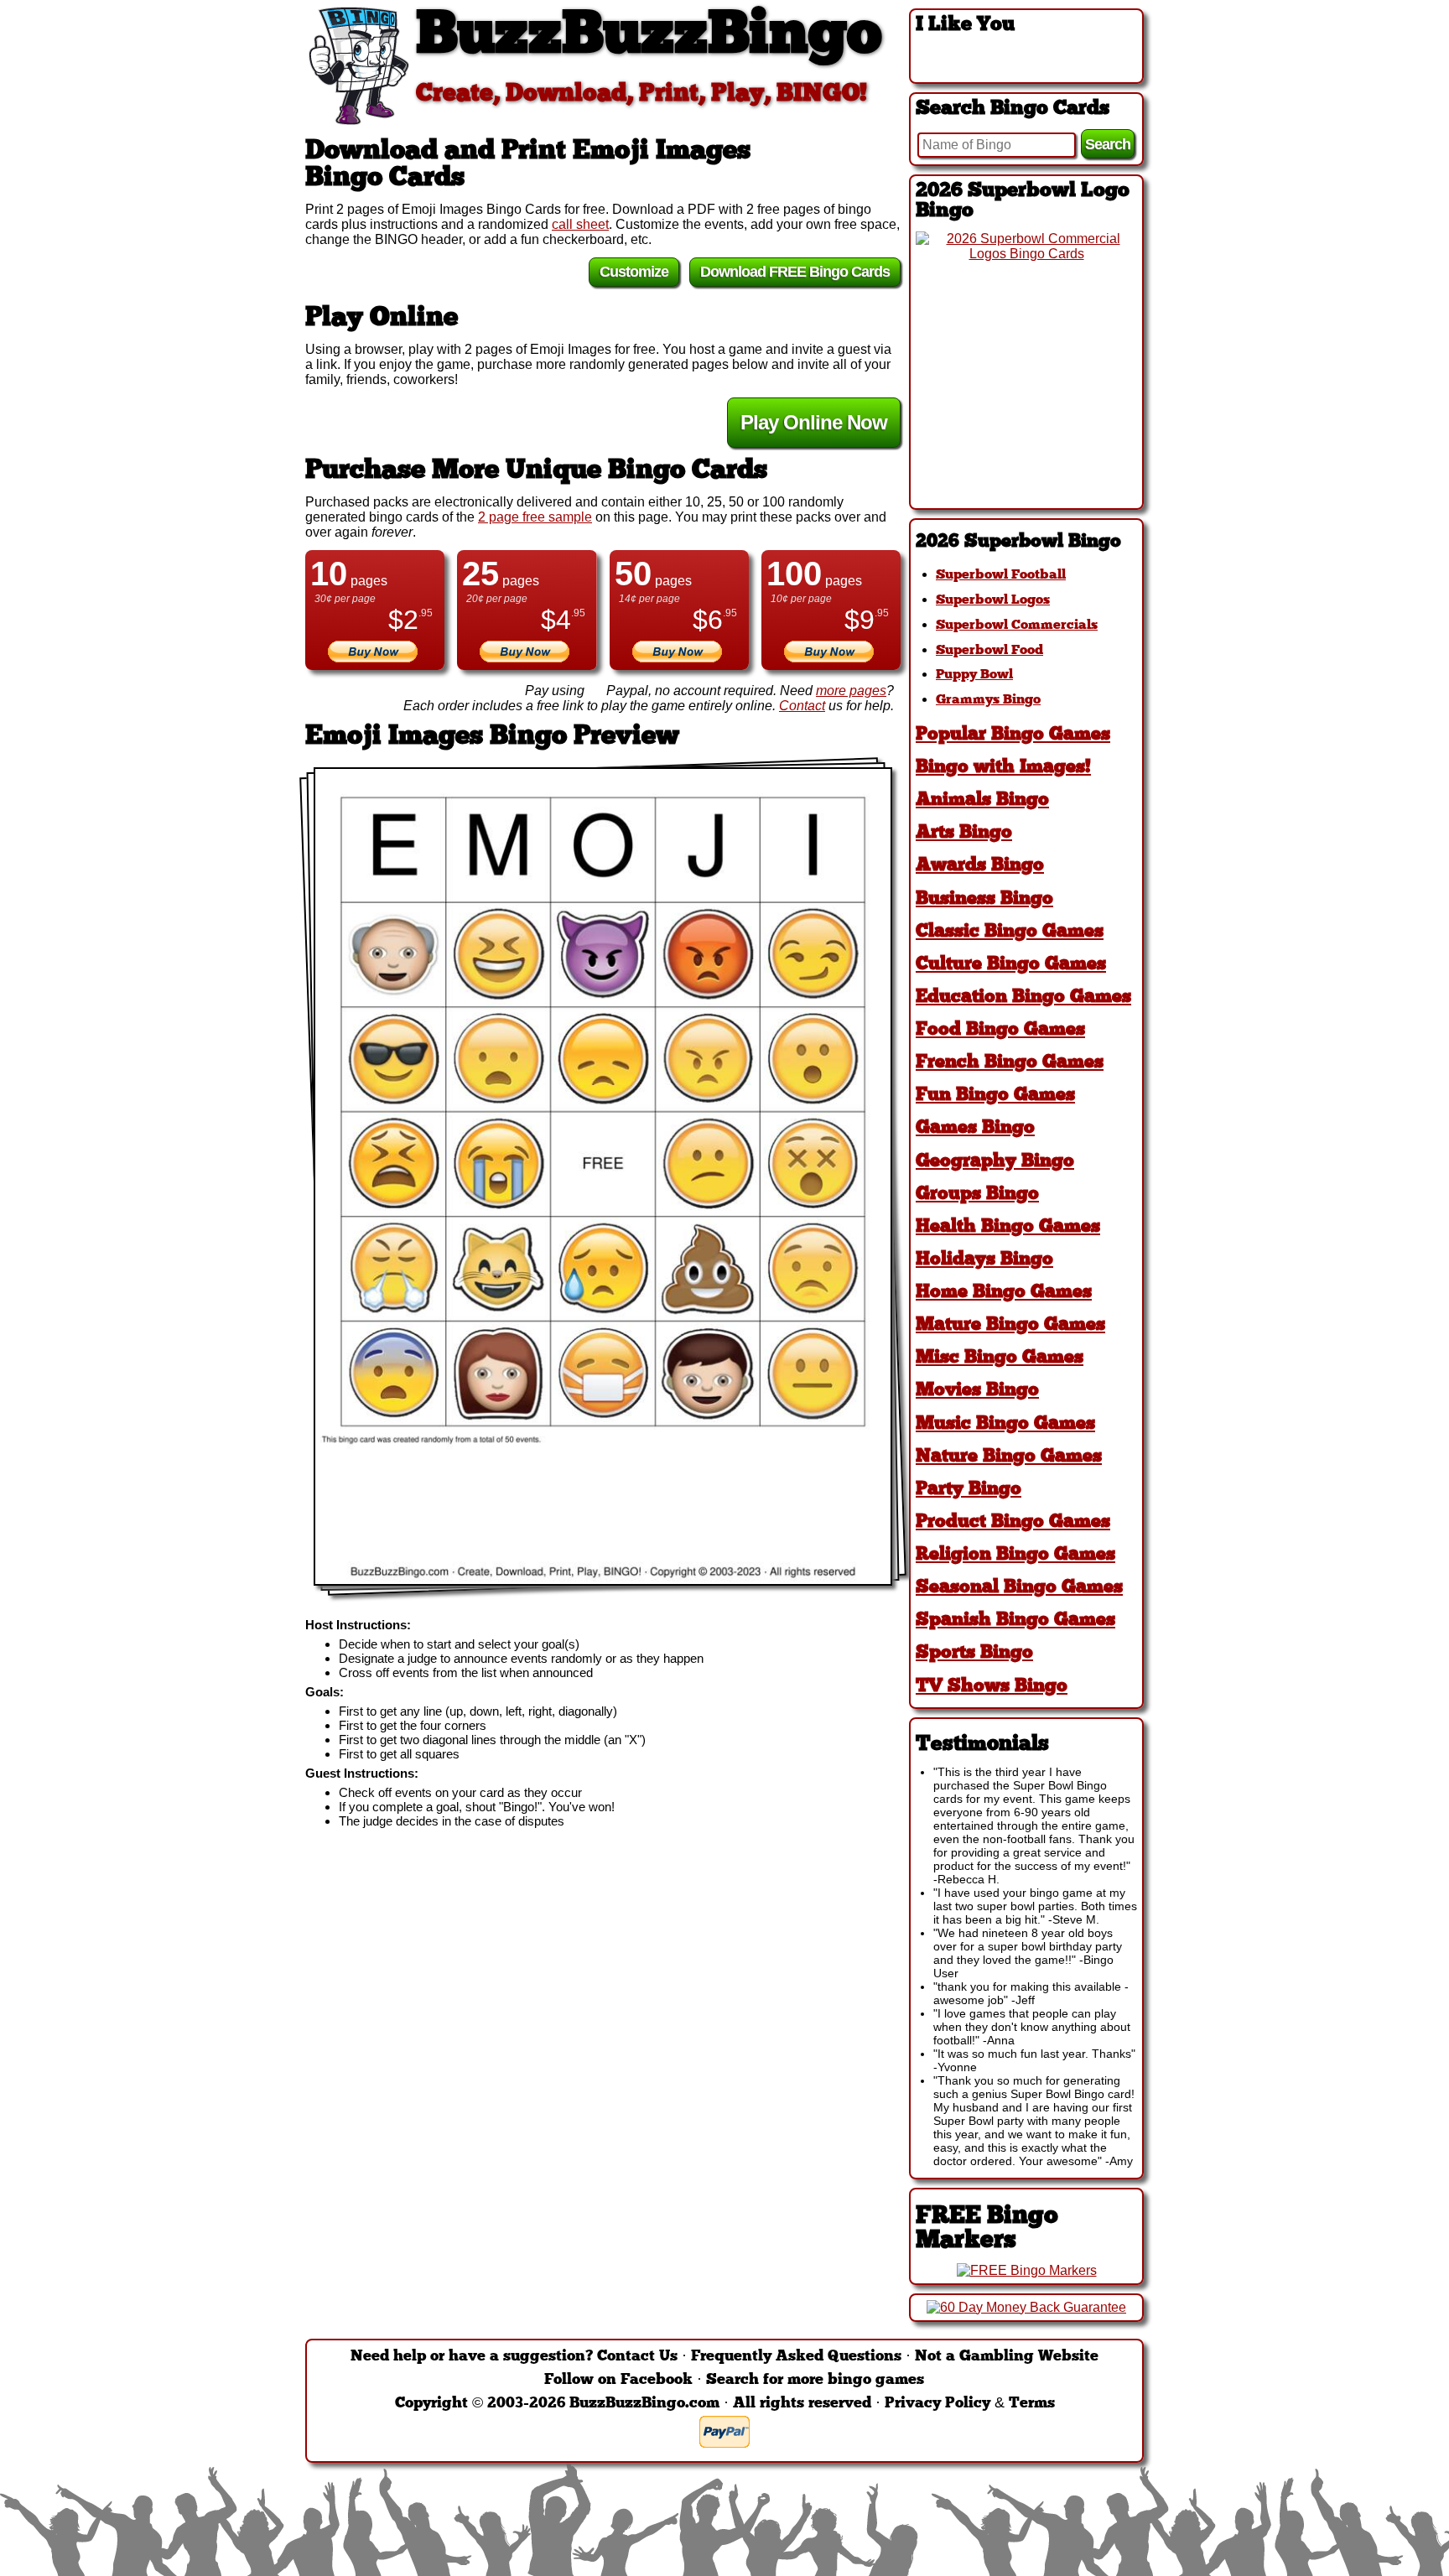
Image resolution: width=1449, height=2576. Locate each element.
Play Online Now (814, 422)
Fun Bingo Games (995, 1096)
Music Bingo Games (1005, 1424)
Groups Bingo (977, 1195)
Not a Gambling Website (1007, 2357)
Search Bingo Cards (1013, 109)
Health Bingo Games (1008, 1227)
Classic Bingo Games (1010, 932)
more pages (851, 691)
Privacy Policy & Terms (970, 2404)
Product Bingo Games (1013, 1522)
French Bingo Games (1010, 1063)
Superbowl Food (989, 651)
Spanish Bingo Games (1015, 1620)
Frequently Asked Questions (796, 2357)
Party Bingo (969, 1490)
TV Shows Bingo (992, 1687)
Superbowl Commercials (1017, 626)
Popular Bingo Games (1013, 735)
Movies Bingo (977, 1391)
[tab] (1026, 542)
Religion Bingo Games (1015, 1555)
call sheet (580, 224)
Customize (634, 272)
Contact (802, 706)
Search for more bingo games (815, 2380)
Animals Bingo (982, 800)
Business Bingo (984, 899)
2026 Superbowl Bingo (1018, 542)
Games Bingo (975, 1128)
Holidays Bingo (984, 1260)
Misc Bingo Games (1000, 1358)
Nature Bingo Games (1009, 1457)
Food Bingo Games (1000, 1030)
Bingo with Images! (1003, 768)
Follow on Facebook (618, 2380)
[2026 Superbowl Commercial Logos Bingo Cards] (1026, 254)
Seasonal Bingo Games (1019, 1588)
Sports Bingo (974, 1653)
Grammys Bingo (988, 700)
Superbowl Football (1001, 575)
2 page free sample (535, 517)
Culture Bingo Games (1011, 965)
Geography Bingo (995, 1162)
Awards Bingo (980, 866)
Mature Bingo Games (1010, 1325)
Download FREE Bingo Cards (795, 272)
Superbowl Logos (993, 600)
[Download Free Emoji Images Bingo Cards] (603, 1176)
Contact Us (637, 2357)
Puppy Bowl (974, 675)
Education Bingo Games (1023, 997)
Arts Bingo (964, 833)
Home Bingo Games (1004, 1293)
